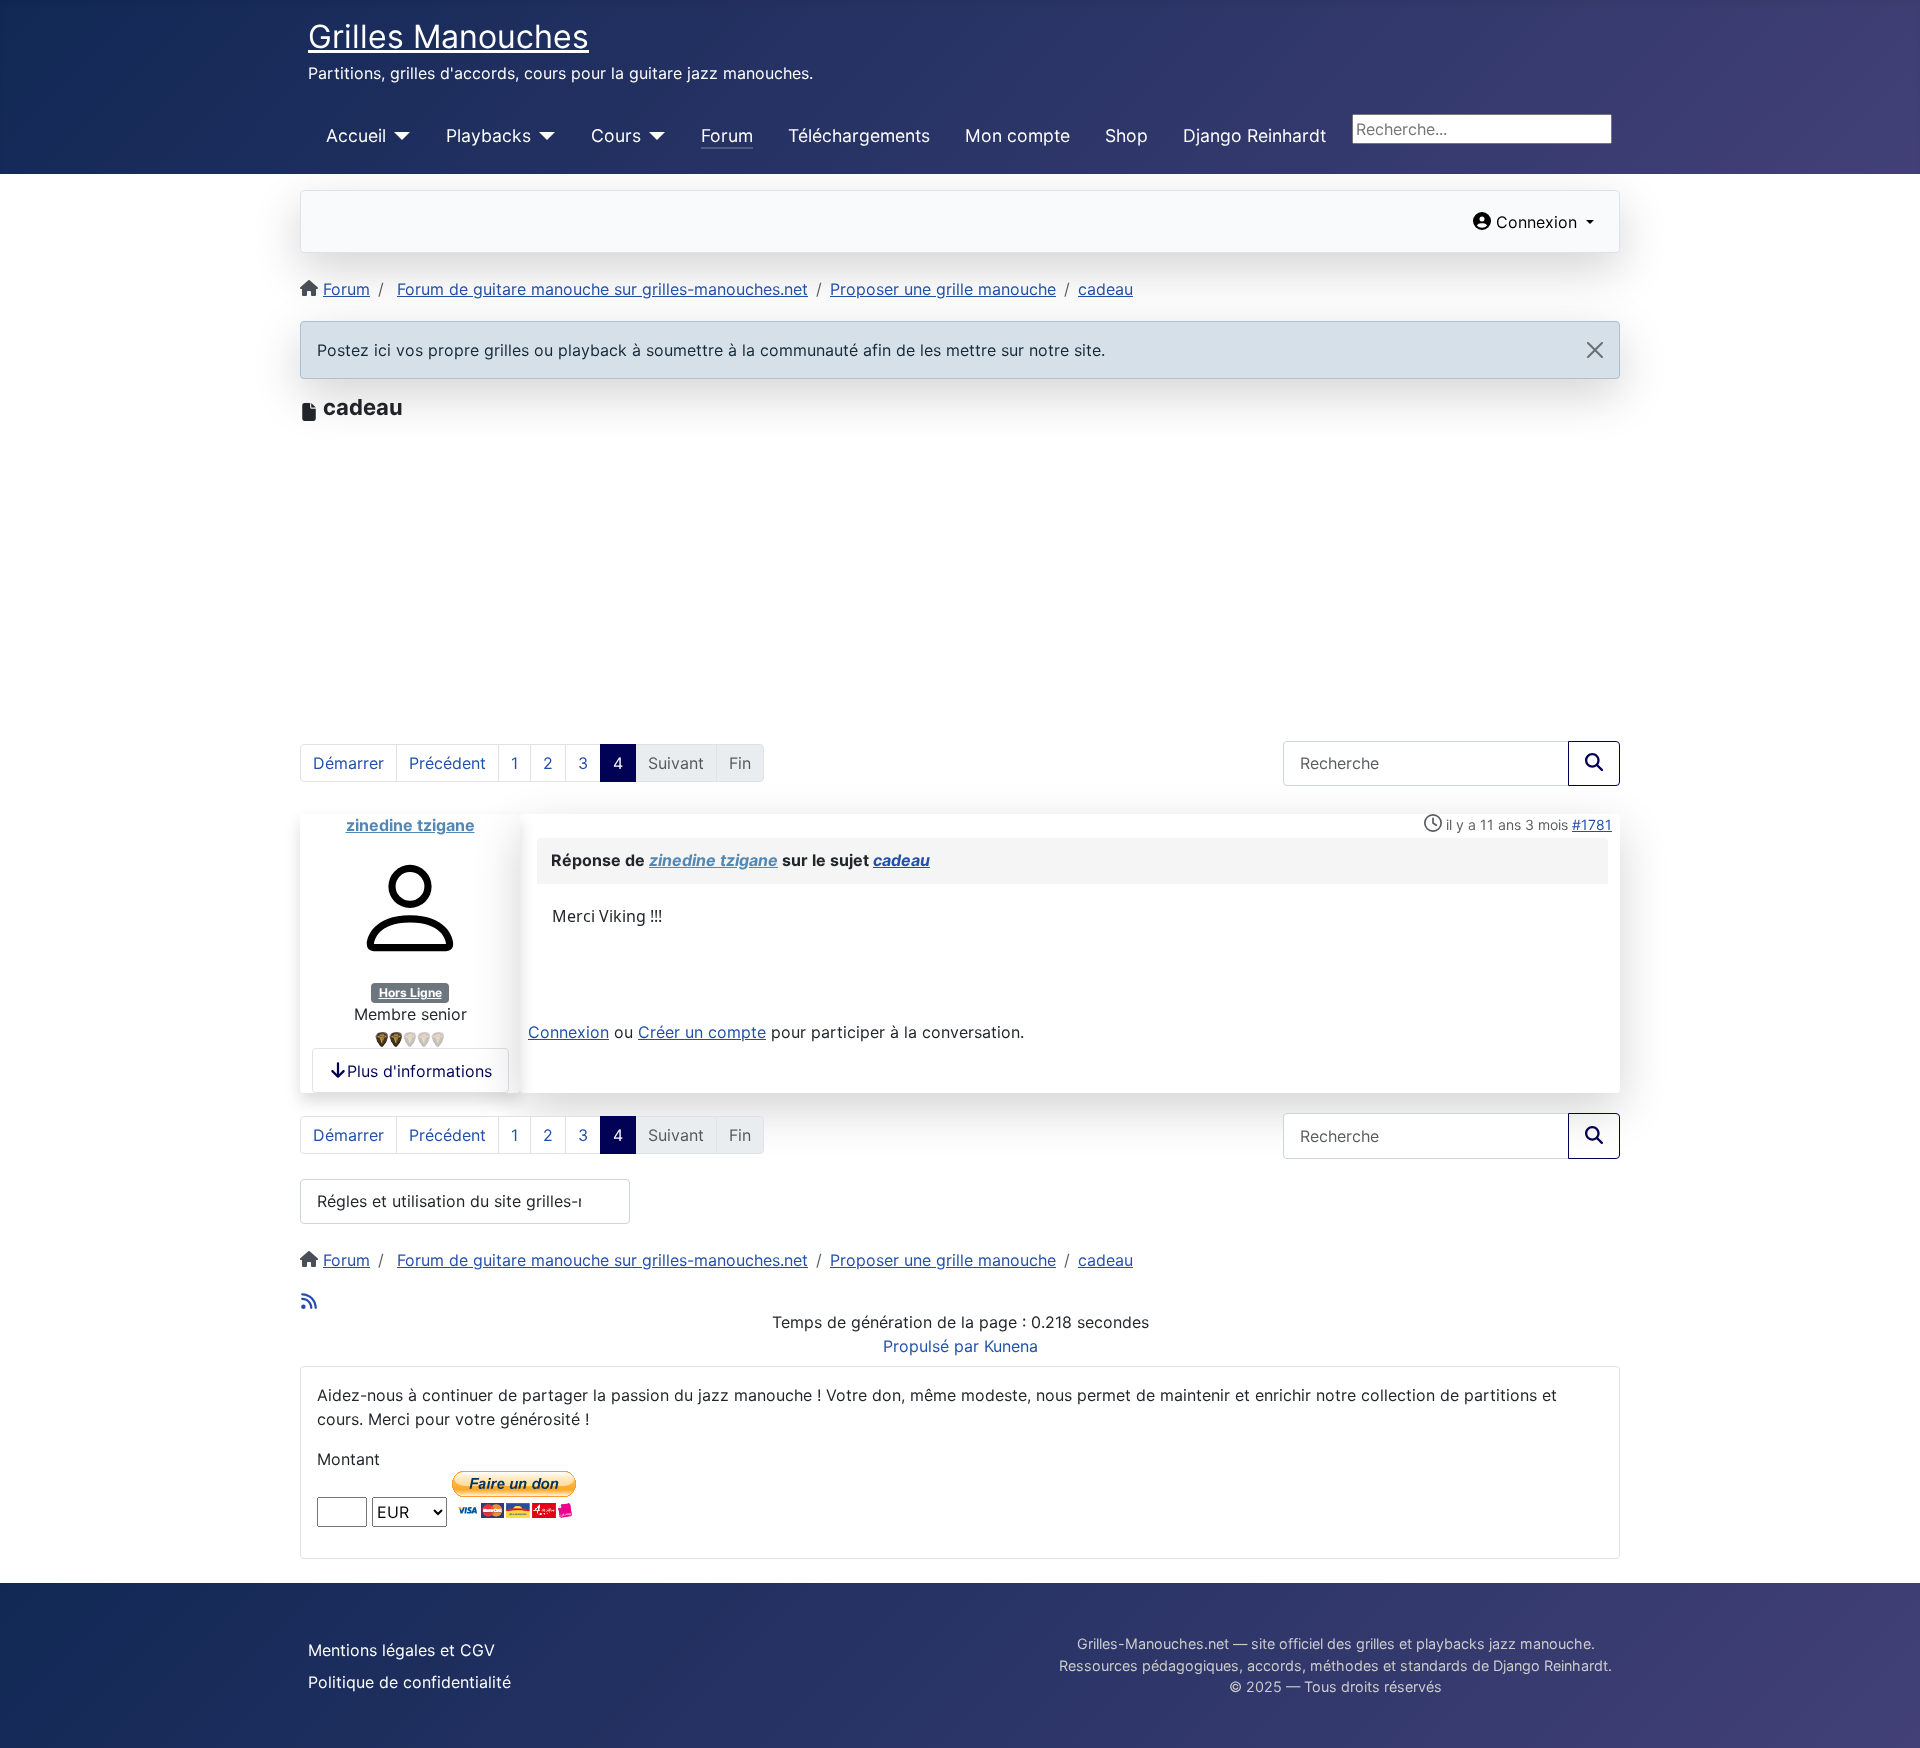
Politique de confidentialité (409, 1682)
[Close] (1595, 350)
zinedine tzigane (410, 825)
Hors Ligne (410, 992)
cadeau (901, 860)
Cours (616, 135)
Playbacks (488, 135)
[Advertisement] (960, 571)
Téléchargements (859, 135)
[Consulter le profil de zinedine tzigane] (410, 907)
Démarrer (348, 763)
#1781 (1592, 824)
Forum (727, 135)
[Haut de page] (1885, 1711)
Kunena (1011, 1346)
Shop (1126, 135)
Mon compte (1017, 135)
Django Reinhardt (1254, 135)
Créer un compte (702, 1032)
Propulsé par (933, 1346)
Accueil (356, 135)
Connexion (568, 1032)
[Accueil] (398, 136)
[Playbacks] (543, 136)
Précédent (447, 763)
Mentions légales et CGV (401, 1650)
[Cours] (653, 136)
